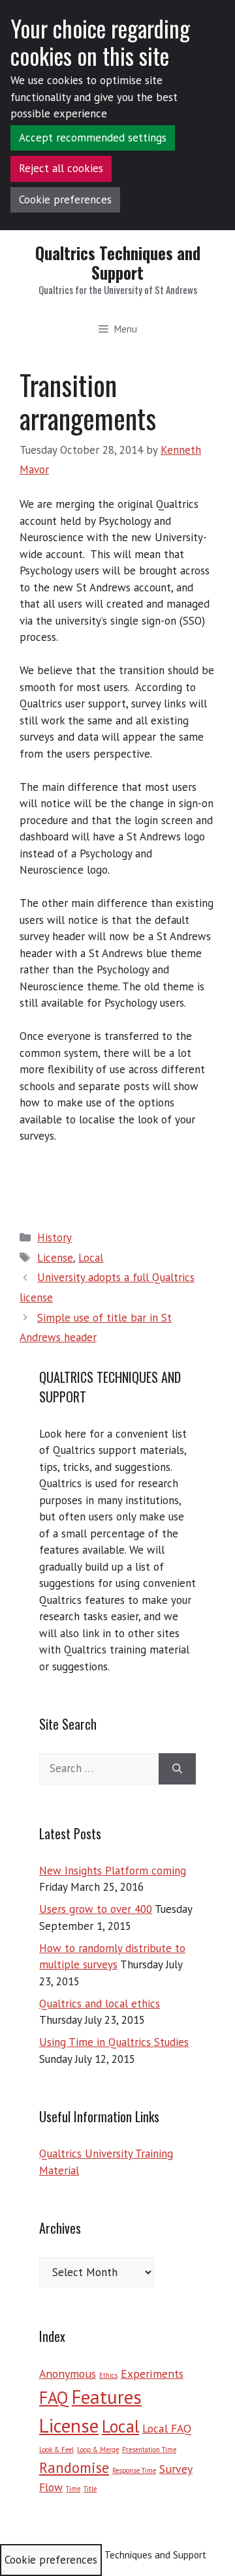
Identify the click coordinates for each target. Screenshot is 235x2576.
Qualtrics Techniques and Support (118, 262)
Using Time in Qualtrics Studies (114, 2042)
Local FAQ (167, 2428)
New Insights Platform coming (113, 1871)
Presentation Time (149, 2450)
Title (90, 2489)
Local (91, 1258)
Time (73, 2489)
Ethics (108, 2375)
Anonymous (68, 2374)
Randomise (74, 2467)
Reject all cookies (61, 168)
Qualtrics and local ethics (100, 2004)
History (55, 1237)
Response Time (134, 2470)
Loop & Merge (98, 2450)
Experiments (152, 2374)
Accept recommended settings (93, 138)
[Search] (177, 1769)
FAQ (54, 2397)
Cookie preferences (65, 200)
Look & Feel (56, 2450)
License (55, 1258)
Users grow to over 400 (96, 1909)
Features (107, 2397)
